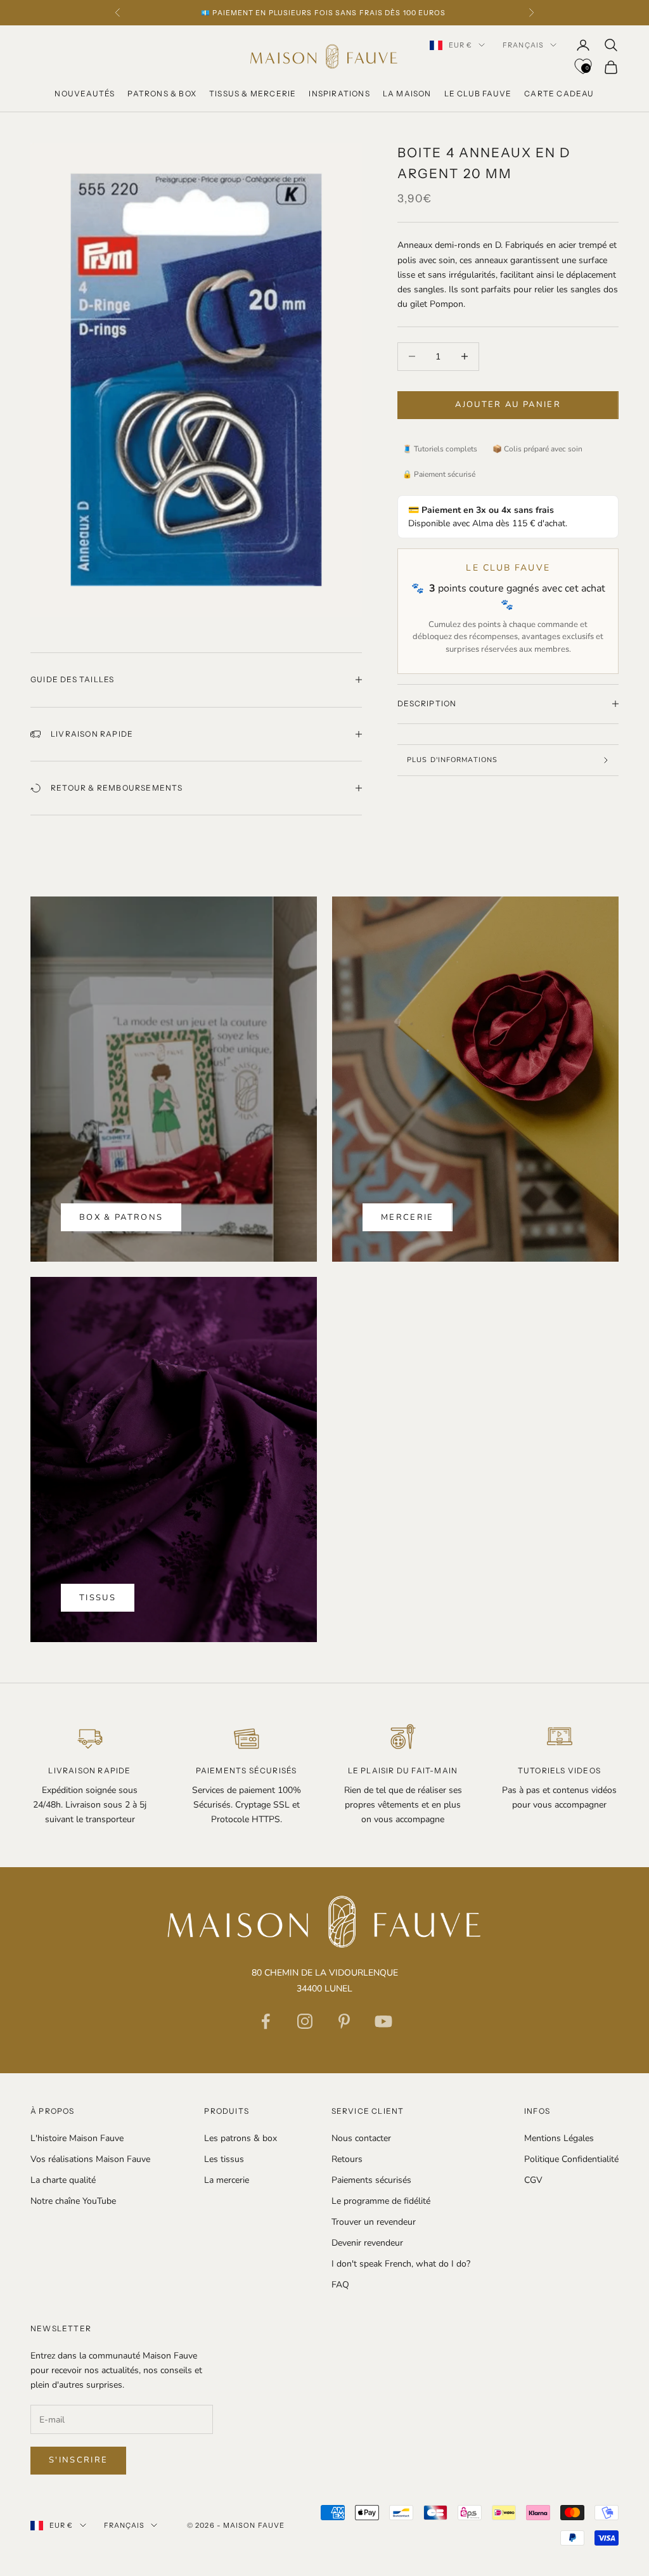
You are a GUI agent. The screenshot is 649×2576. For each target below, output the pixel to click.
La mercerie (227, 2180)
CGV (533, 2180)
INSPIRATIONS (339, 94)
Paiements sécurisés (371, 2180)
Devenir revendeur (367, 2243)
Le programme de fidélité (381, 2201)
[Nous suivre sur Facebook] (266, 2021)
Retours (347, 2159)
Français (523, 45)
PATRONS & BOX (162, 94)
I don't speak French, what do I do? (401, 2264)
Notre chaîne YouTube (73, 2201)
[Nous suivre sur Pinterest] (344, 2021)
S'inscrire (78, 2460)
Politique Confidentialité (571, 2159)
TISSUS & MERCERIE (253, 94)
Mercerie (408, 1217)
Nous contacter (361, 2138)
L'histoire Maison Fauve (77, 2138)
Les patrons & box (241, 2138)
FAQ (340, 2285)
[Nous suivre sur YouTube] (383, 2021)
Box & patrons (121, 1217)
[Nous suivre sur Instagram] (305, 2021)
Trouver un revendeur (374, 2222)
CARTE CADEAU (559, 94)
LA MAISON (407, 94)
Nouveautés (85, 94)
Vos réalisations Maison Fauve (90, 2159)
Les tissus (224, 2159)
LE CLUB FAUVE (478, 94)
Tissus (98, 1598)
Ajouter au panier (508, 405)
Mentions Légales (559, 2138)
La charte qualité (63, 2180)
